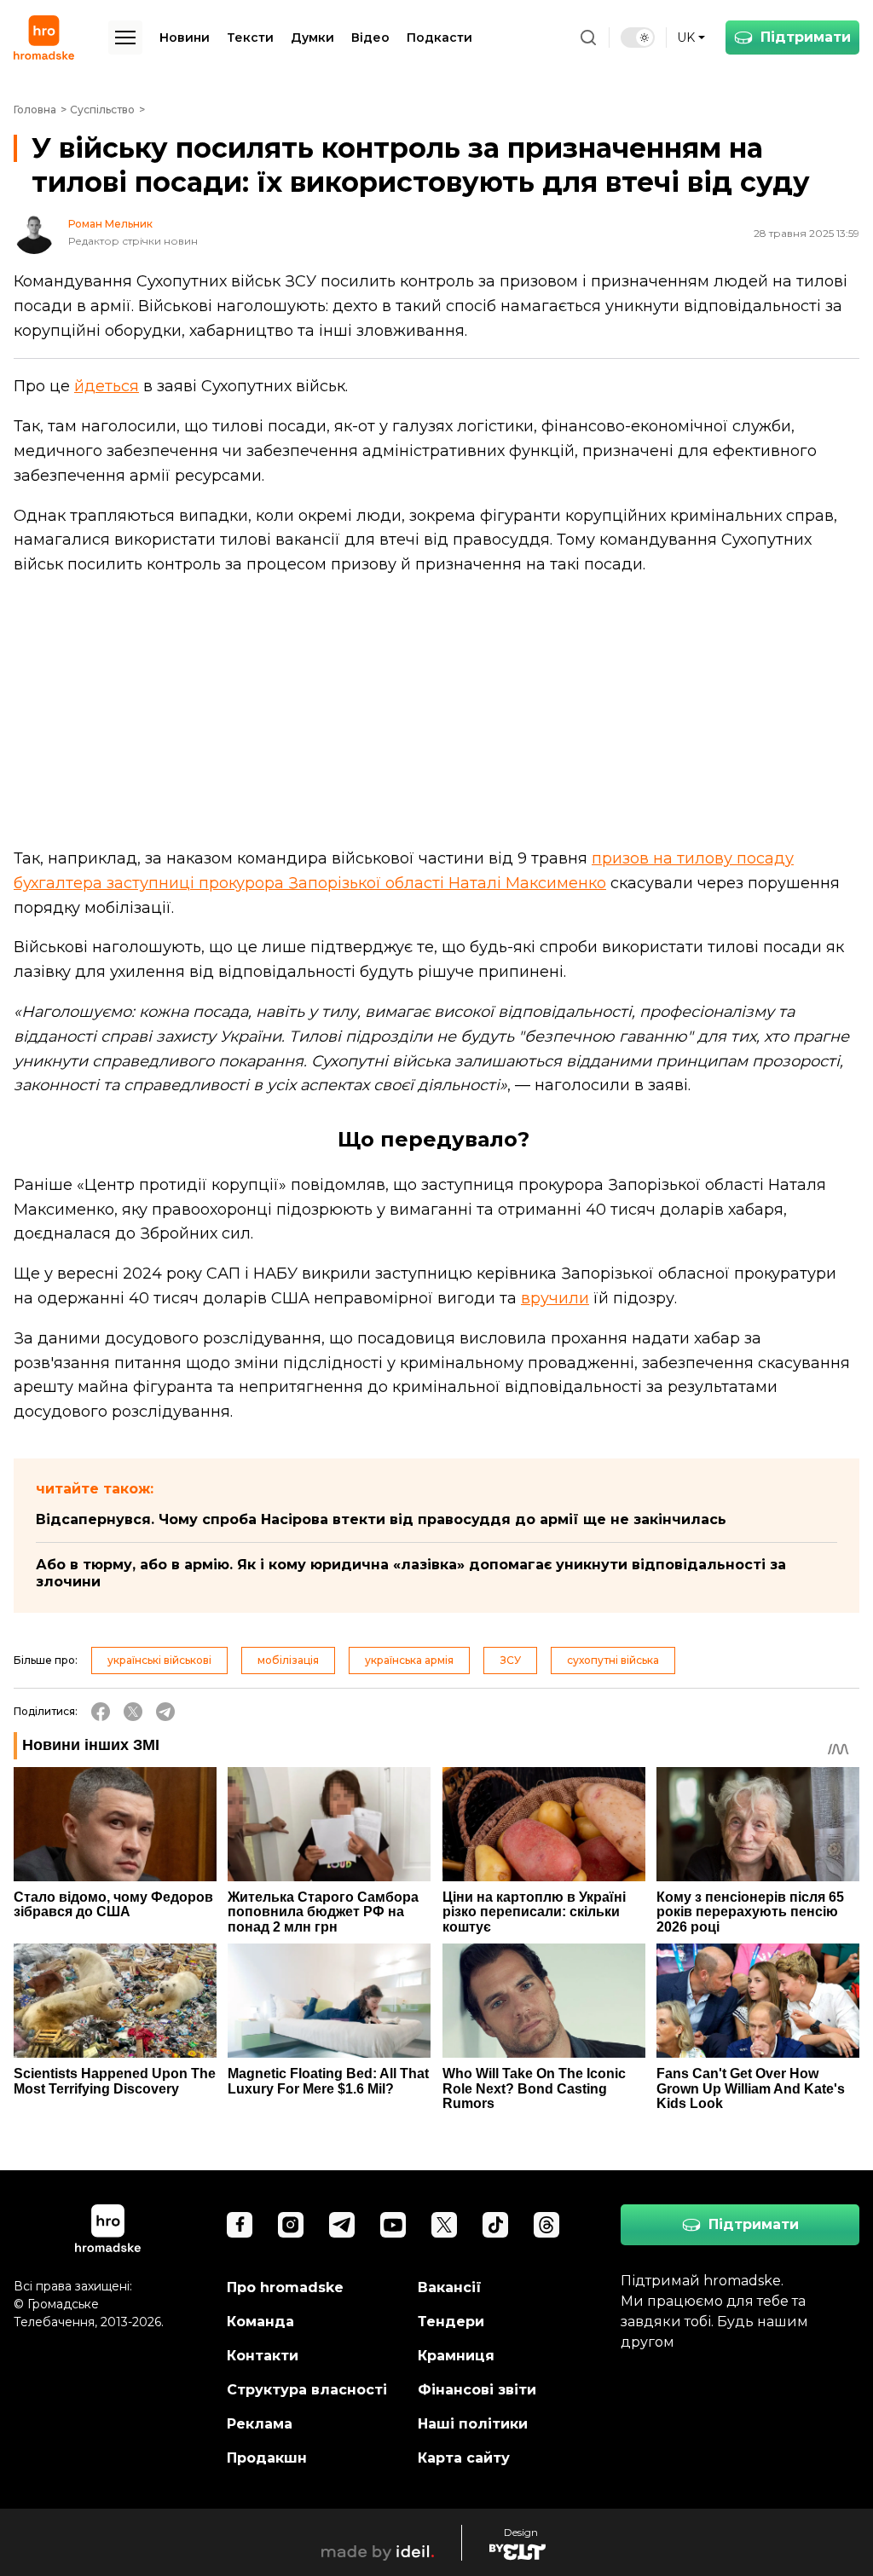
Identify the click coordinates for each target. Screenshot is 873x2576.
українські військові (159, 1660)
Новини (185, 38)
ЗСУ (510, 1660)
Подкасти (439, 38)
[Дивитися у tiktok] (495, 2225)
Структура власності (307, 2390)
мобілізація (288, 1660)
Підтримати (806, 37)
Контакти (263, 2356)
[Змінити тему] (638, 38)
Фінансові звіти (477, 2390)
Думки (312, 38)
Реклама (260, 2424)
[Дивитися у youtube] (393, 2225)
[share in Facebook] (101, 1712)
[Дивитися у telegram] (342, 2225)
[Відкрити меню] (125, 38)
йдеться (107, 386)
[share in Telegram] (165, 1712)
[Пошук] (588, 38)
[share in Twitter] (133, 1712)
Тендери (451, 2322)
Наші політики (473, 2424)
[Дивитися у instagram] (291, 2225)
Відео (370, 38)
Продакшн (267, 2458)
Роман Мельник (110, 224)
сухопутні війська (613, 1660)
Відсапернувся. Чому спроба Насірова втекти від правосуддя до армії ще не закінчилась (381, 1519)
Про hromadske (285, 2287)
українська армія (409, 1660)
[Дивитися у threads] (546, 2225)
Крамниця (456, 2356)
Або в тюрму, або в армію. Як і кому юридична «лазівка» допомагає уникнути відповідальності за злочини (411, 1573)
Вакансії (450, 2287)
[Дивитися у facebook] (240, 2225)
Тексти (250, 38)
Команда (260, 2322)
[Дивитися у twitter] (444, 2225)
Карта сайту (464, 2458)
